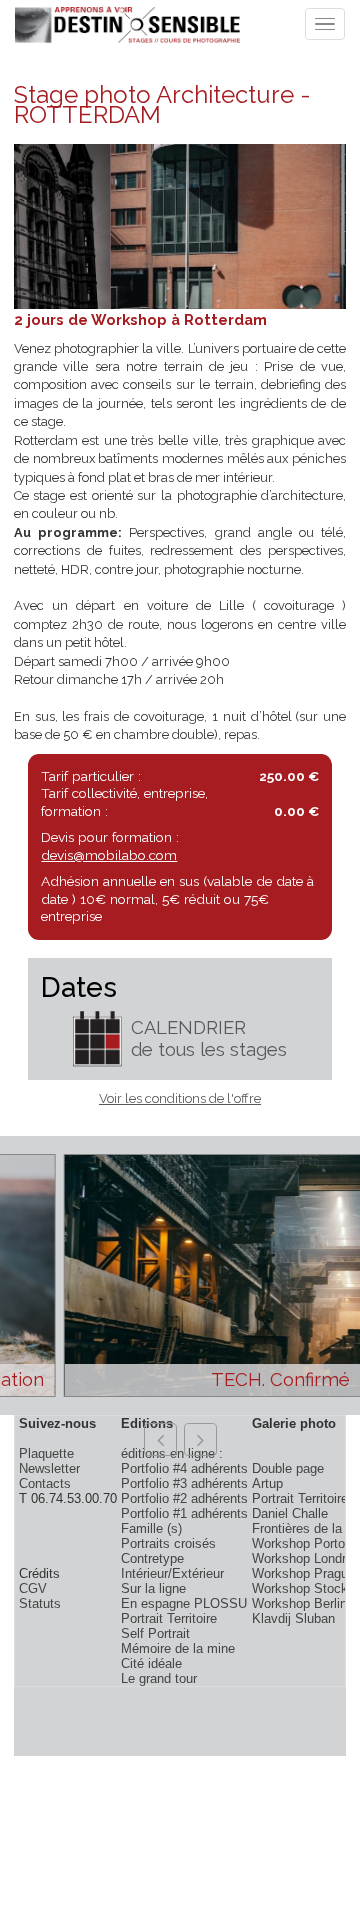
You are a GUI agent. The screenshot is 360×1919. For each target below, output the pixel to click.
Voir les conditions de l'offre (180, 1098)
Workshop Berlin (299, 1603)
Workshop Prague (303, 1573)
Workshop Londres (306, 1558)
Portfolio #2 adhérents (184, 1498)
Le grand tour (159, 1678)
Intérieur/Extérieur (172, 1573)
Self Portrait (155, 1633)
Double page (288, 1468)
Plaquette (46, 1453)
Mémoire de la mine (178, 1648)
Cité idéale (151, 1663)
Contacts (45, 1483)
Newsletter (49, 1468)
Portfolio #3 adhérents (184, 1483)
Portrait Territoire (169, 1618)
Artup (267, 1483)
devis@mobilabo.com (109, 855)
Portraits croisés (168, 1543)
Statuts (40, 1603)
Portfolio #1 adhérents (184, 1513)
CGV (33, 1588)
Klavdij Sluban (293, 1618)
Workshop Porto (298, 1543)
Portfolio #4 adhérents (184, 1468)
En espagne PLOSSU (184, 1603)
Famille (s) (151, 1528)
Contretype (152, 1558)
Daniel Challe (290, 1513)
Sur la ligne (153, 1588)
